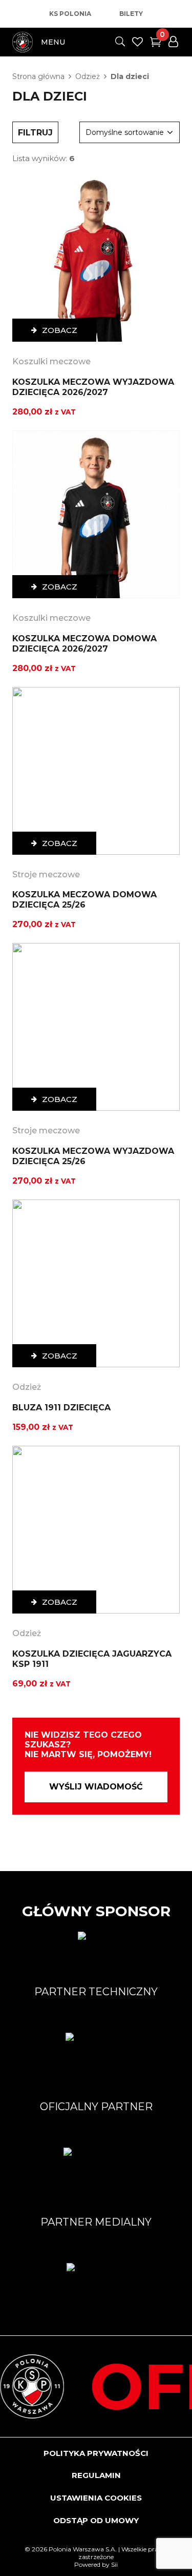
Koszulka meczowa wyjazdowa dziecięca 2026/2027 (93, 387)
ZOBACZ (60, 330)
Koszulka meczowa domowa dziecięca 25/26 (84, 900)
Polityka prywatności (96, 2453)
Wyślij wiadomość (96, 1787)
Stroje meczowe (46, 874)
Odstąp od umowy (96, 2520)
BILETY (131, 14)
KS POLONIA (70, 14)
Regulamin (96, 2475)
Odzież (88, 76)
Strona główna (38, 76)
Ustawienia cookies (96, 2498)
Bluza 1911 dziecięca (61, 1408)
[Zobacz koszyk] (156, 44)
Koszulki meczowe (51, 361)
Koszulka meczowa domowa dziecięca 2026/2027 (84, 644)
